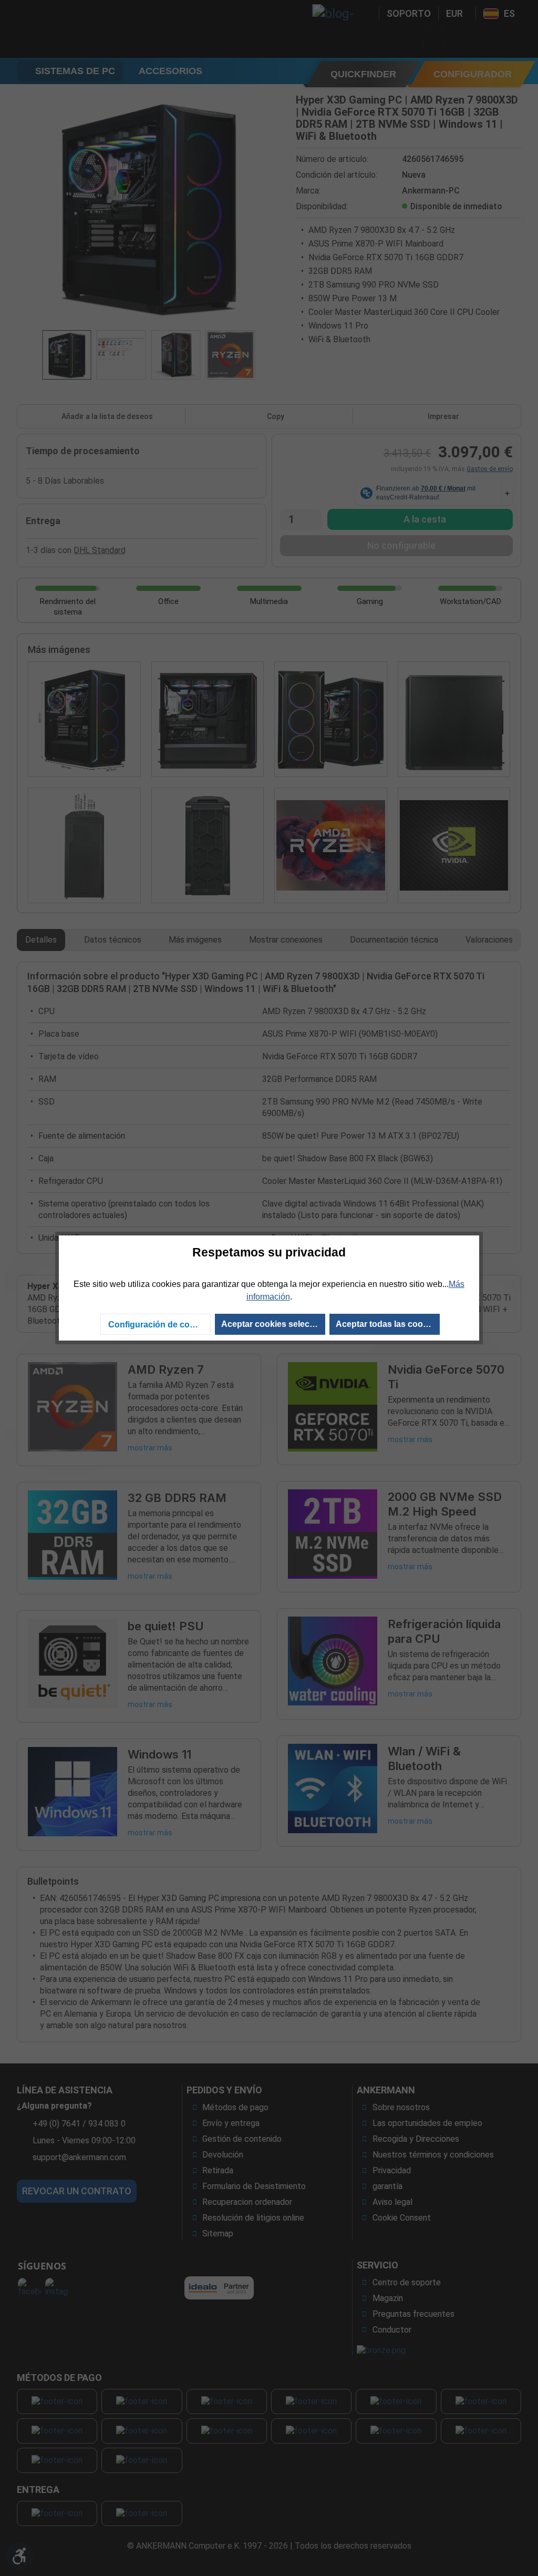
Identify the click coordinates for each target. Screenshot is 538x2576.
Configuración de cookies (159, 1325)
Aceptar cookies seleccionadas (273, 1324)
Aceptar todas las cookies (387, 1324)
